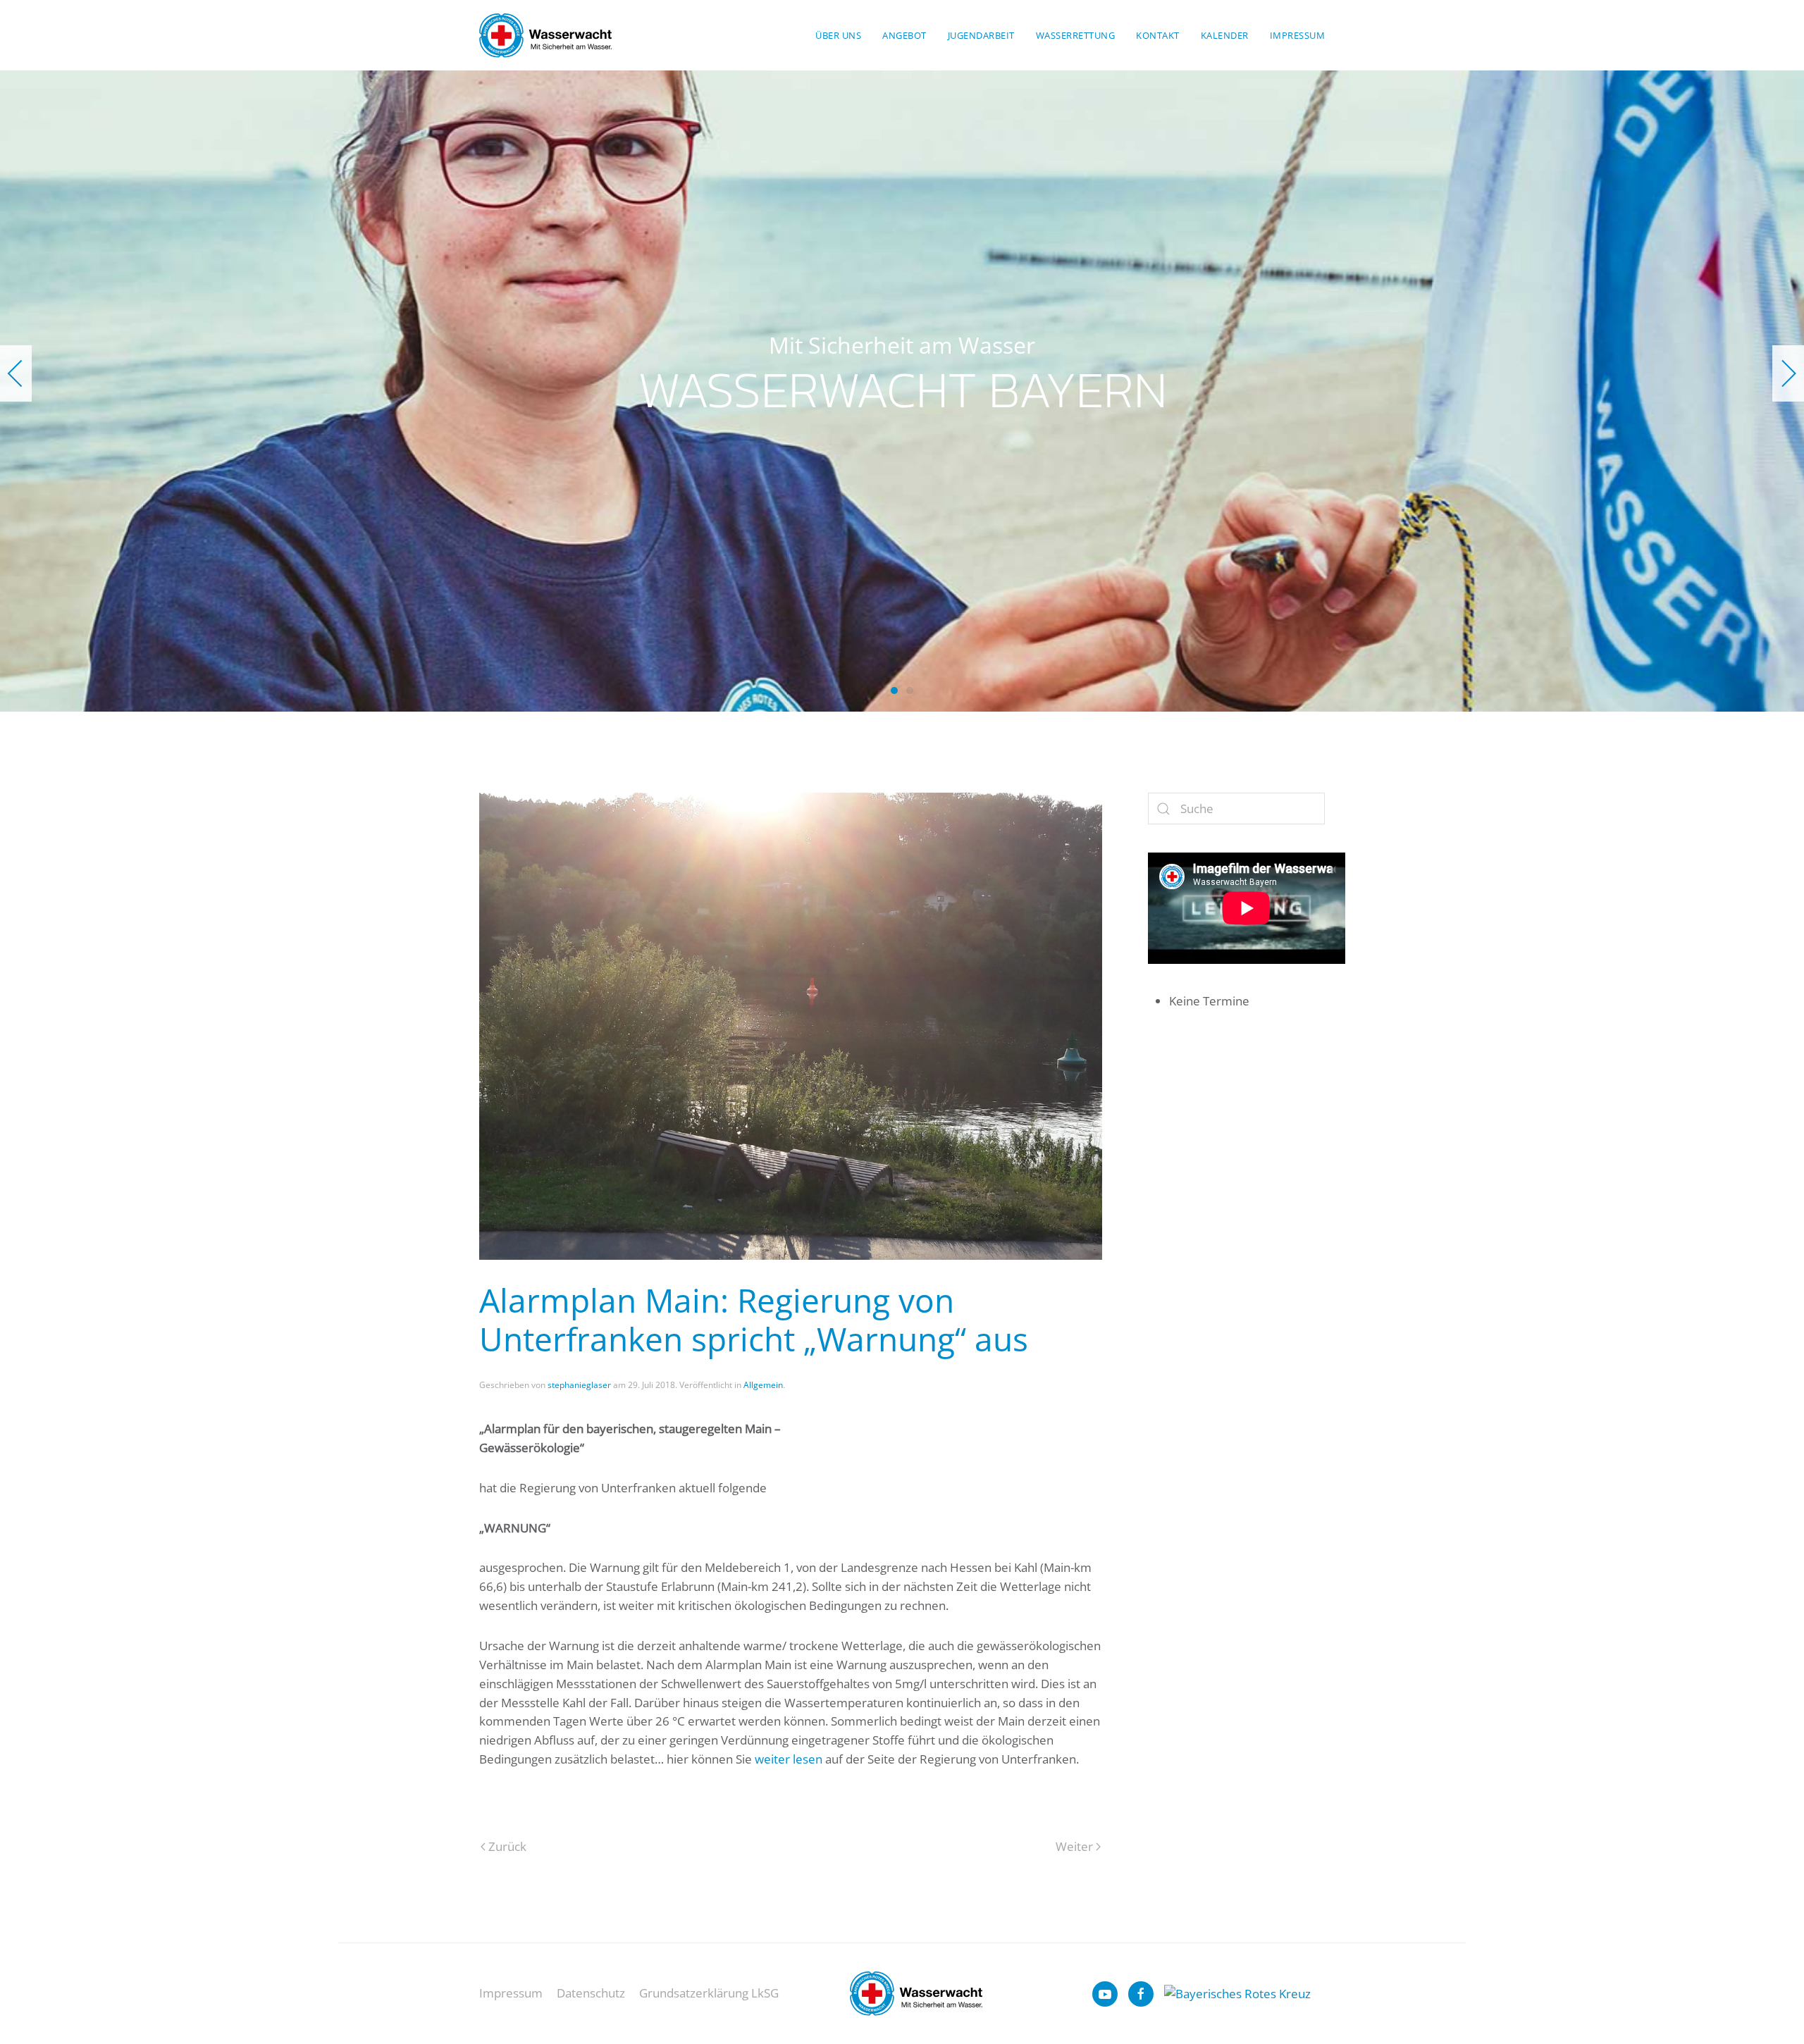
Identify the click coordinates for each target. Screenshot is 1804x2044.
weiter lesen (789, 1759)
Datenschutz (591, 1993)
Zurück (507, 1846)
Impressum (1298, 35)
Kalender (1225, 35)
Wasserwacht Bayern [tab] (894, 690)
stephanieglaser (579, 1385)
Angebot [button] (904, 35)
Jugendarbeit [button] (981, 35)
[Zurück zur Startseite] (545, 35)
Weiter (1074, 1846)
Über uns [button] (838, 35)
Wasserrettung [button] (1076, 35)
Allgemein (763, 1385)
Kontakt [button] (1158, 35)
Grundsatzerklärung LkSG (709, 1993)
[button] (16, 373)
